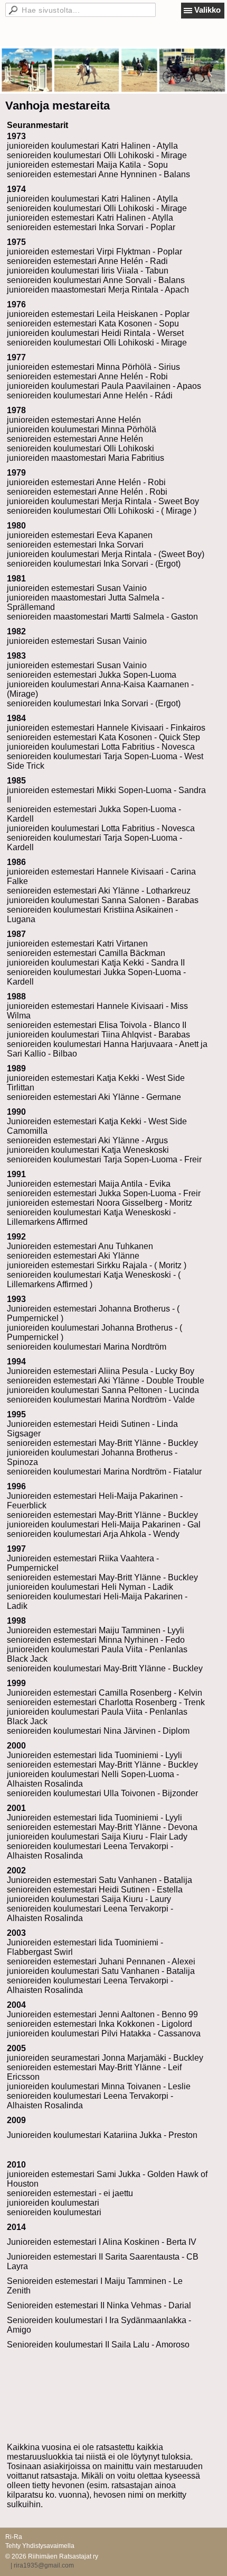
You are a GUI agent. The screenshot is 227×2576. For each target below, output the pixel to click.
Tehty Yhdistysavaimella (40, 2546)
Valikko (207, 10)
